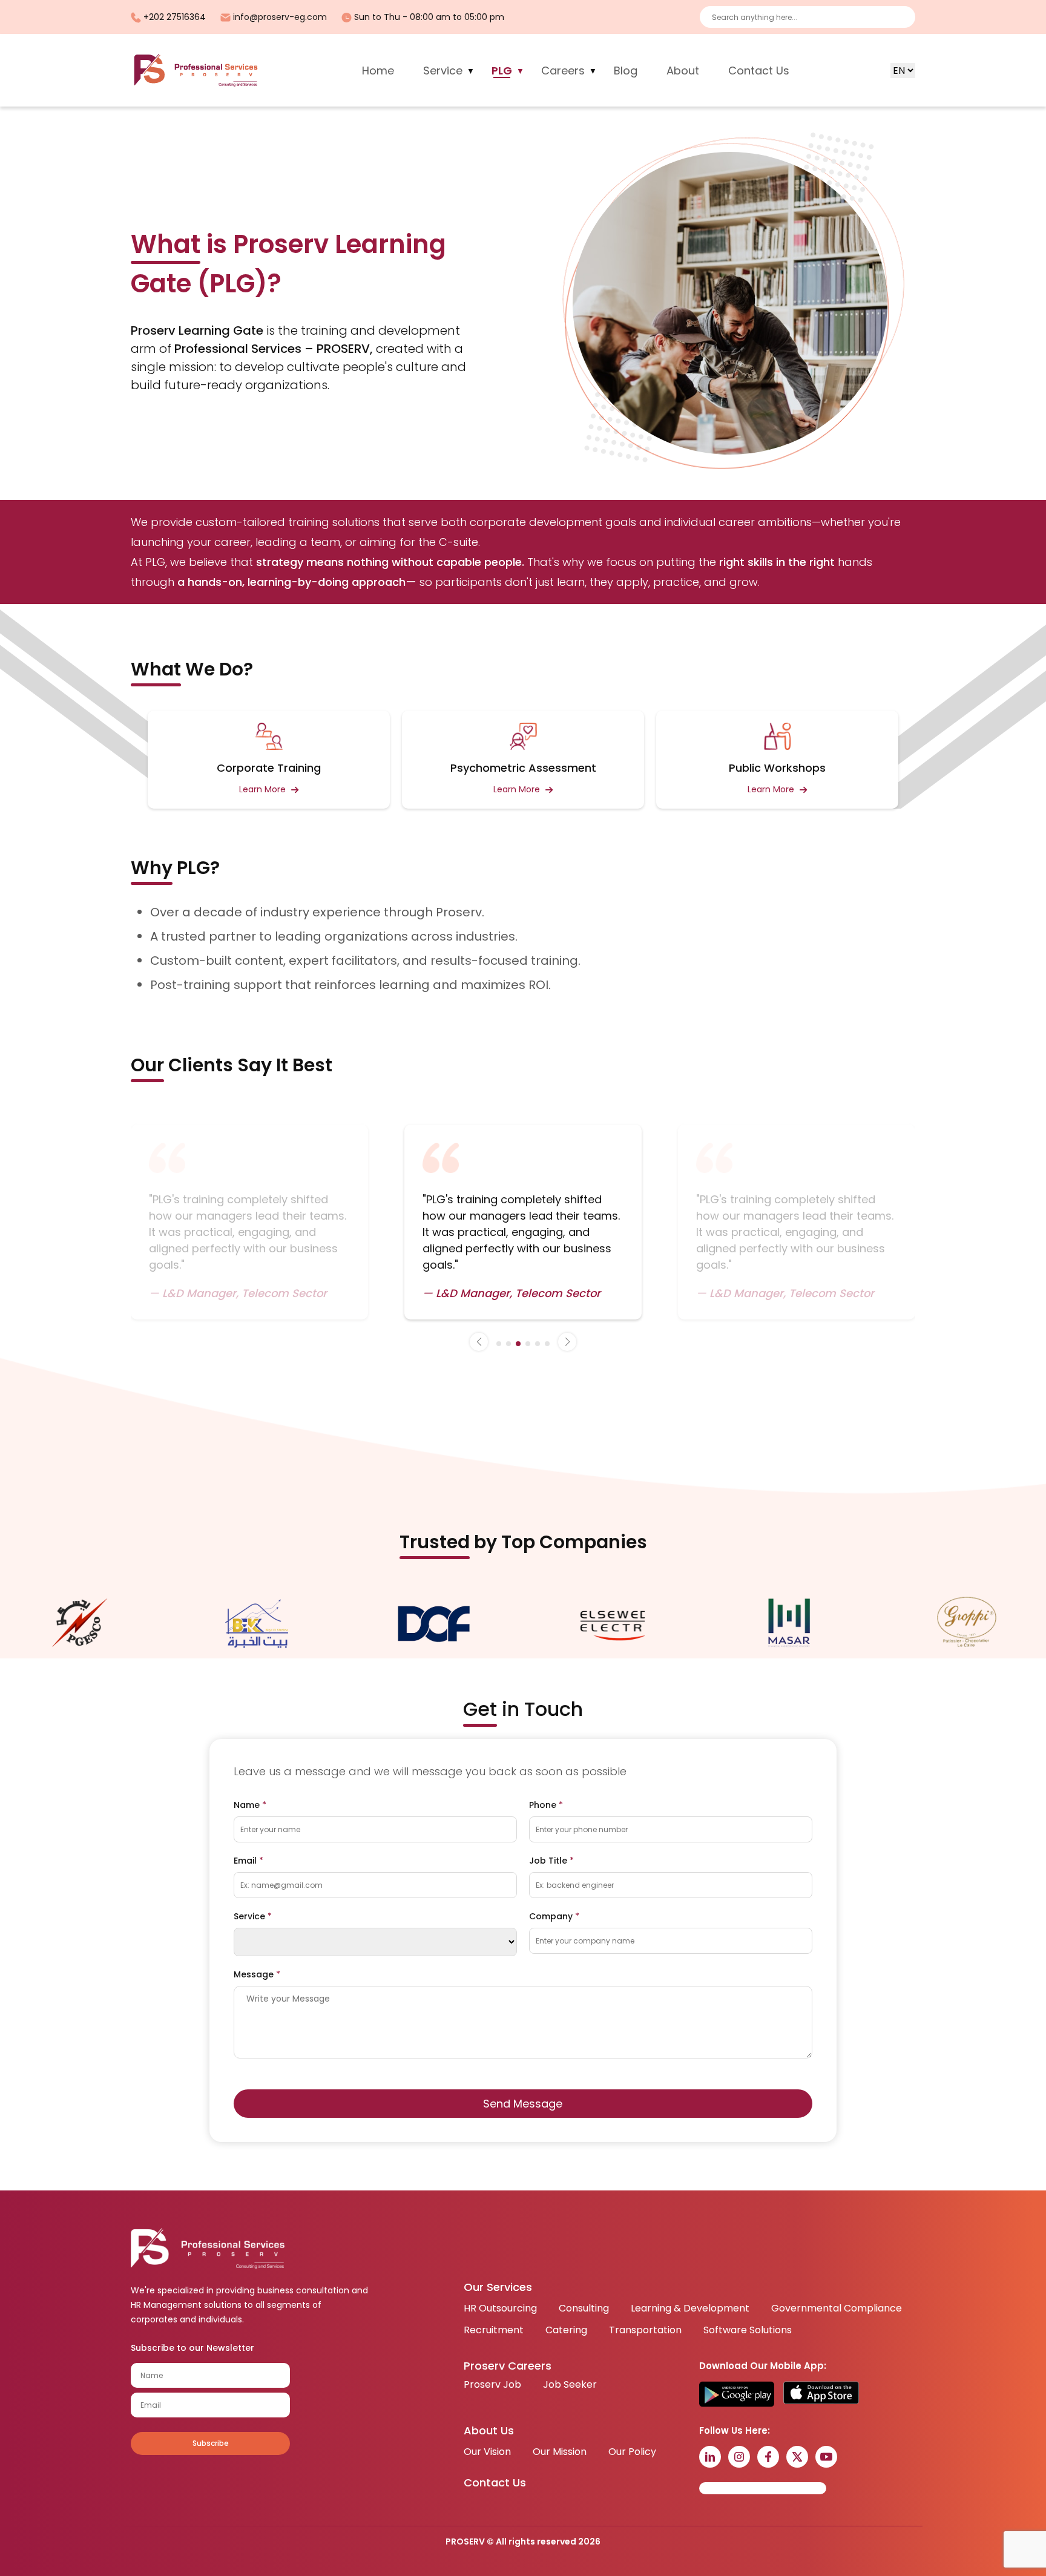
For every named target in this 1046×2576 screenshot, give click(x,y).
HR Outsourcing (500, 2308)
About (683, 71)
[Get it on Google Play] (737, 2394)
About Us (489, 2430)
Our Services (498, 2287)
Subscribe (211, 2443)
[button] (479, 1342)
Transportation (645, 2330)
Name (250, 1805)
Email (248, 1861)
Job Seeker (570, 2384)
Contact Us (759, 71)
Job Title (551, 1861)
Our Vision (487, 2452)
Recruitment (494, 2330)
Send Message (523, 2104)
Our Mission (560, 2452)
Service (443, 71)
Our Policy (632, 2452)
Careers (563, 71)
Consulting (584, 2308)
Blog (626, 71)
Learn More (264, 789)
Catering (566, 2330)
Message (257, 1974)
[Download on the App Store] (821, 2394)
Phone (546, 1805)
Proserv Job (492, 2384)
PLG (502, 71)
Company (554, 1916)
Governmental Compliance (837, 2308)
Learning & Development (690, 2308)
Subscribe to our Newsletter (192, 2348)
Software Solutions (748, 2330)
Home (378, 71)
